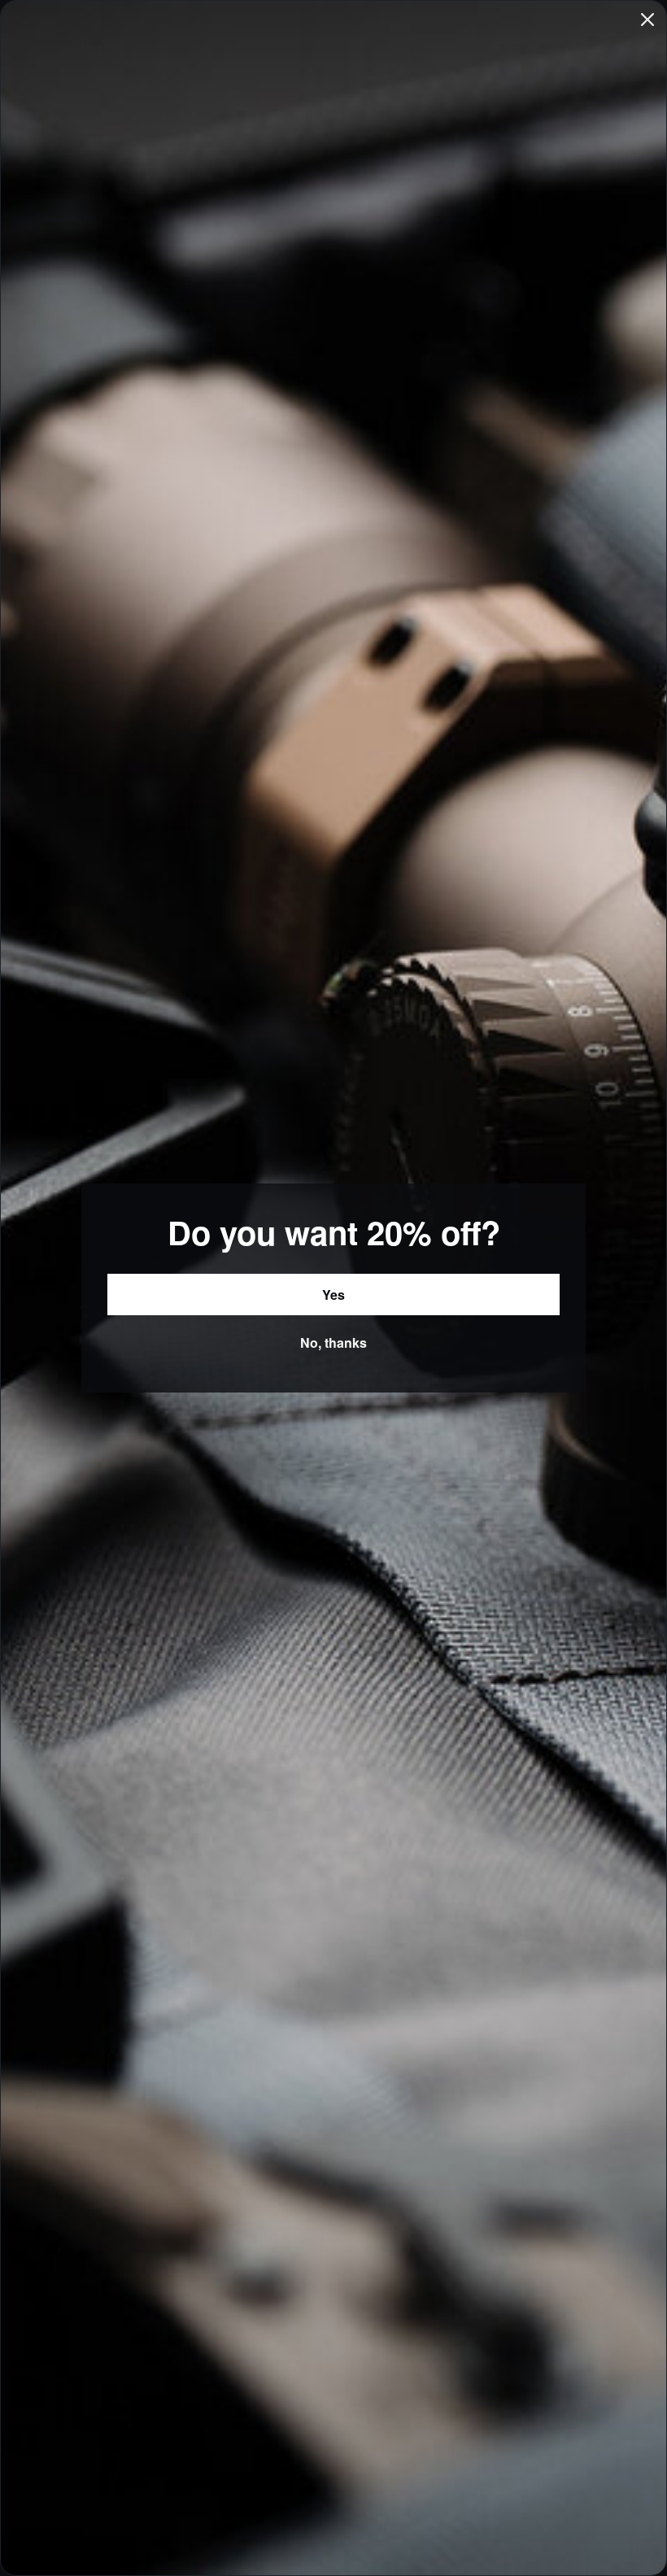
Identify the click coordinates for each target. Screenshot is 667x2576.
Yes (333, 1295)
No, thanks (333, 1342)
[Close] (647, 20)
